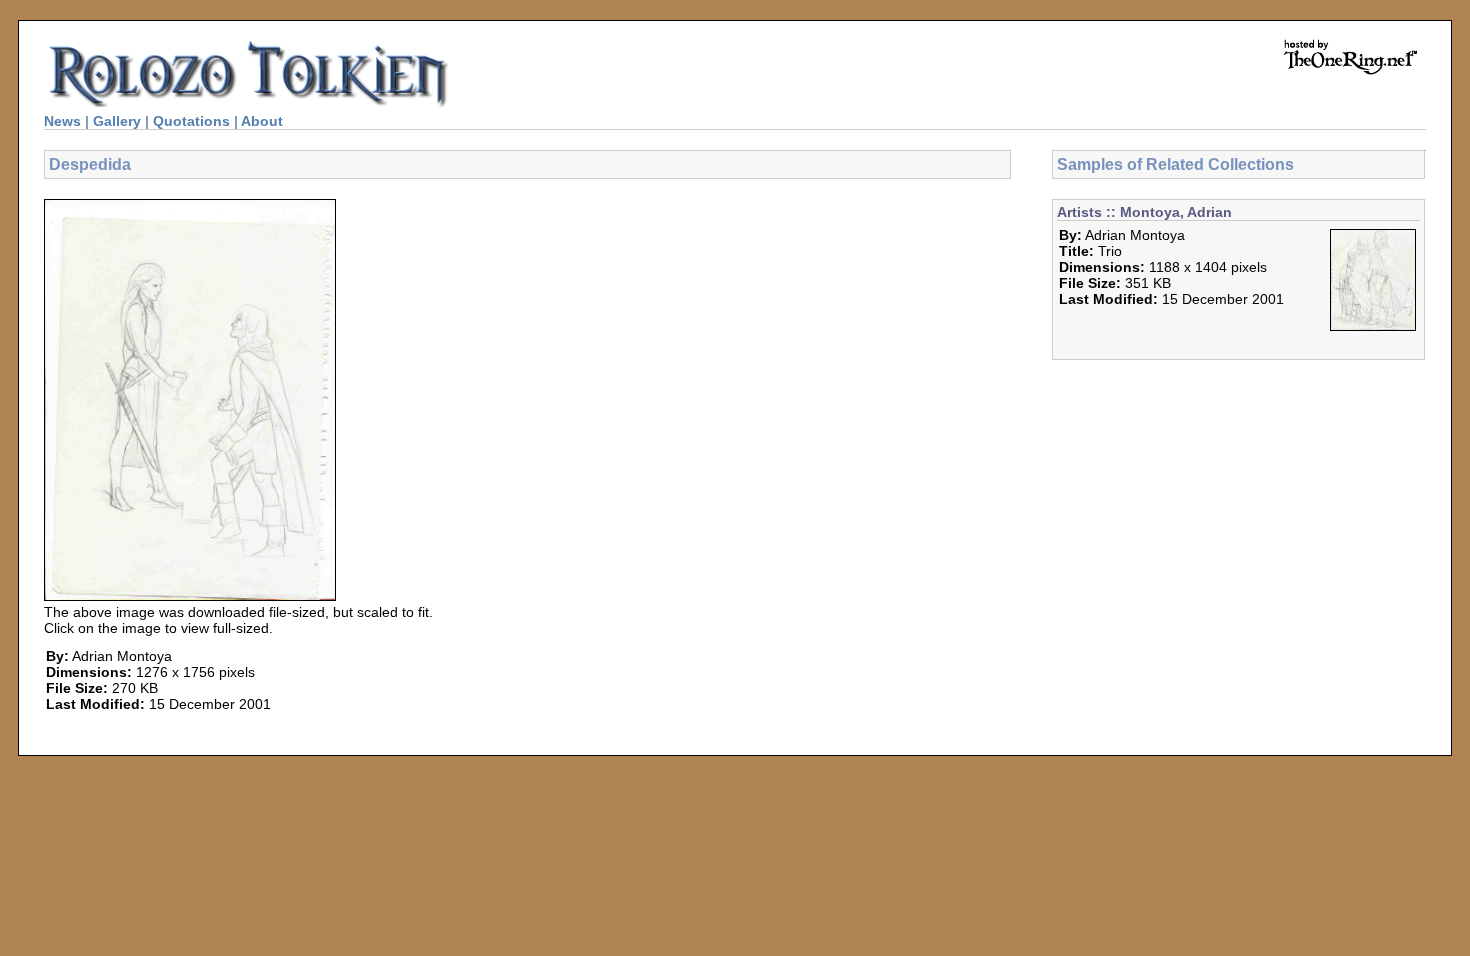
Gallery (117, 121)
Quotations (191, 121)
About (262, 121)
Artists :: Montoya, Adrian (1144, 212)
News (62, 121)
